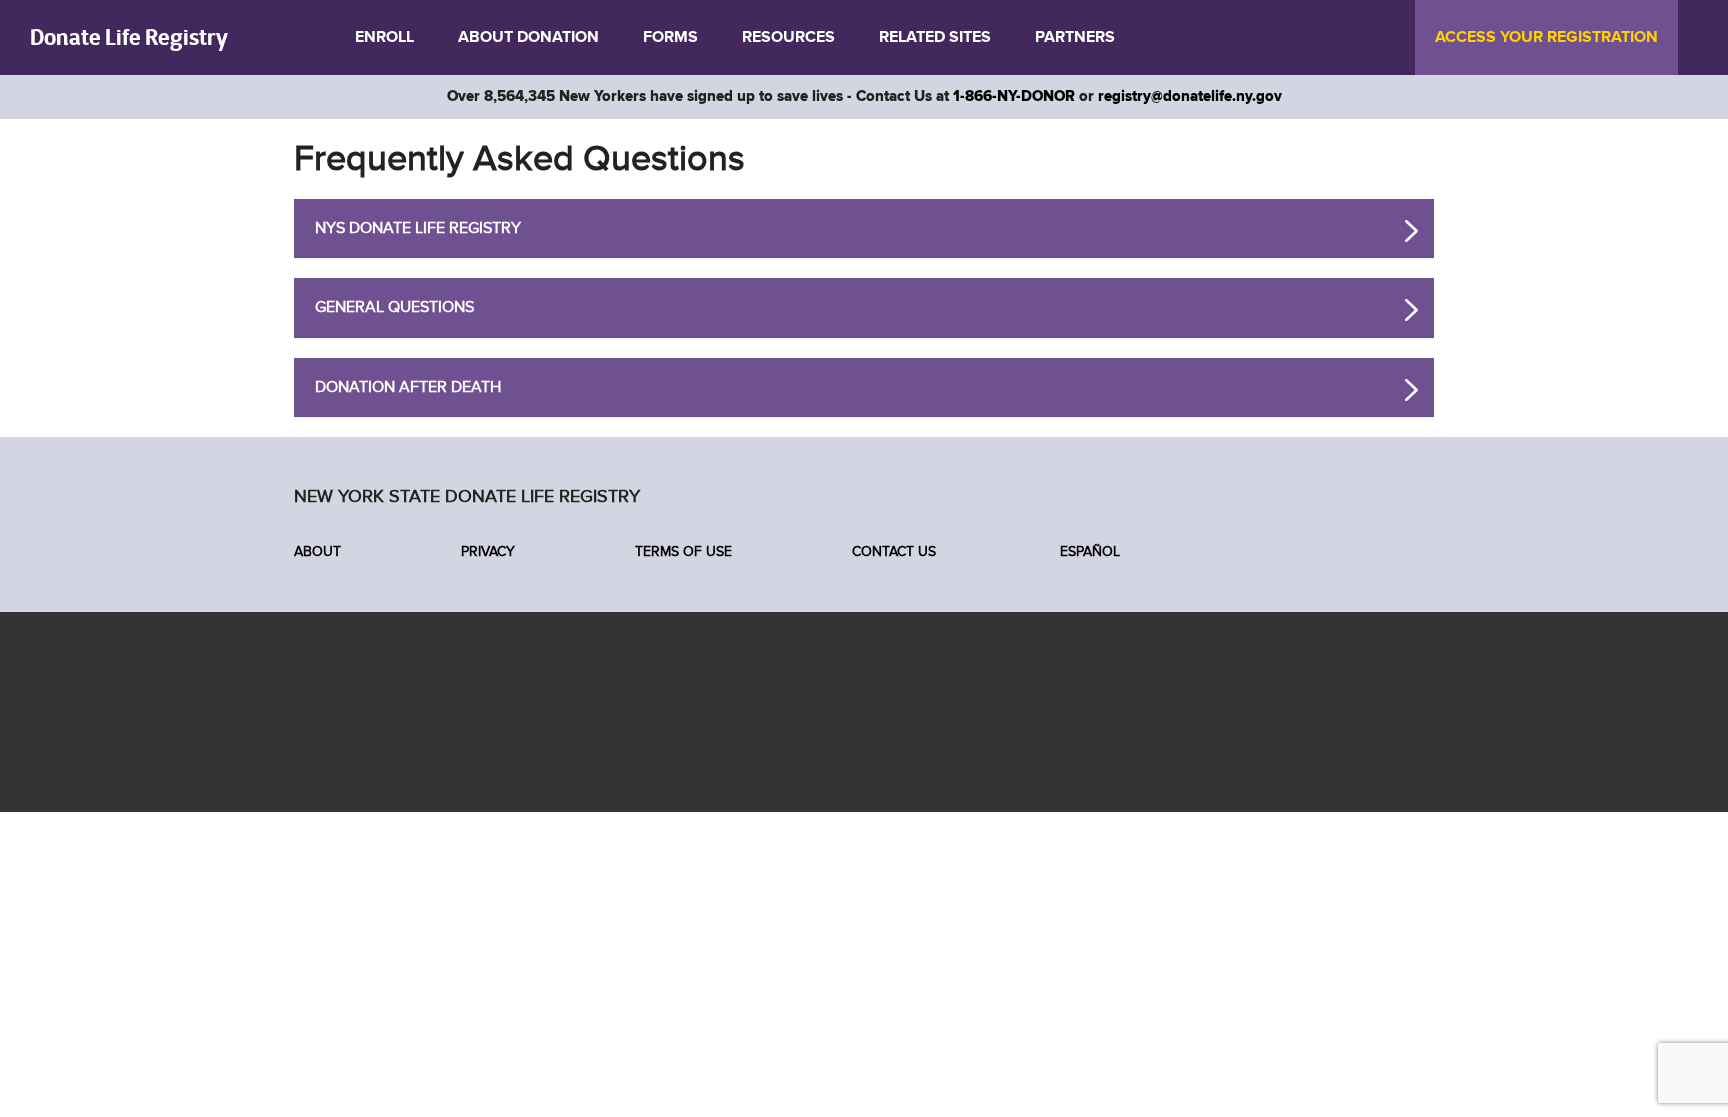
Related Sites (935, 37)
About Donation (528, 37)
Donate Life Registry (129, 36)
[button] (418, 228)
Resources (788, 37)
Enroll (384, 37)
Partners (1075, 37)
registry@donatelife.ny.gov (1190, 96)
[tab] (864, 229)
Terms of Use (683, 551)
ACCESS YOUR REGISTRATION (1546, 37)
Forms (670, 37)
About (317, 551)
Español (1088, 551)
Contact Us (894, 551)
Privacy (488, 551)
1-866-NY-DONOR (1014, 96)
